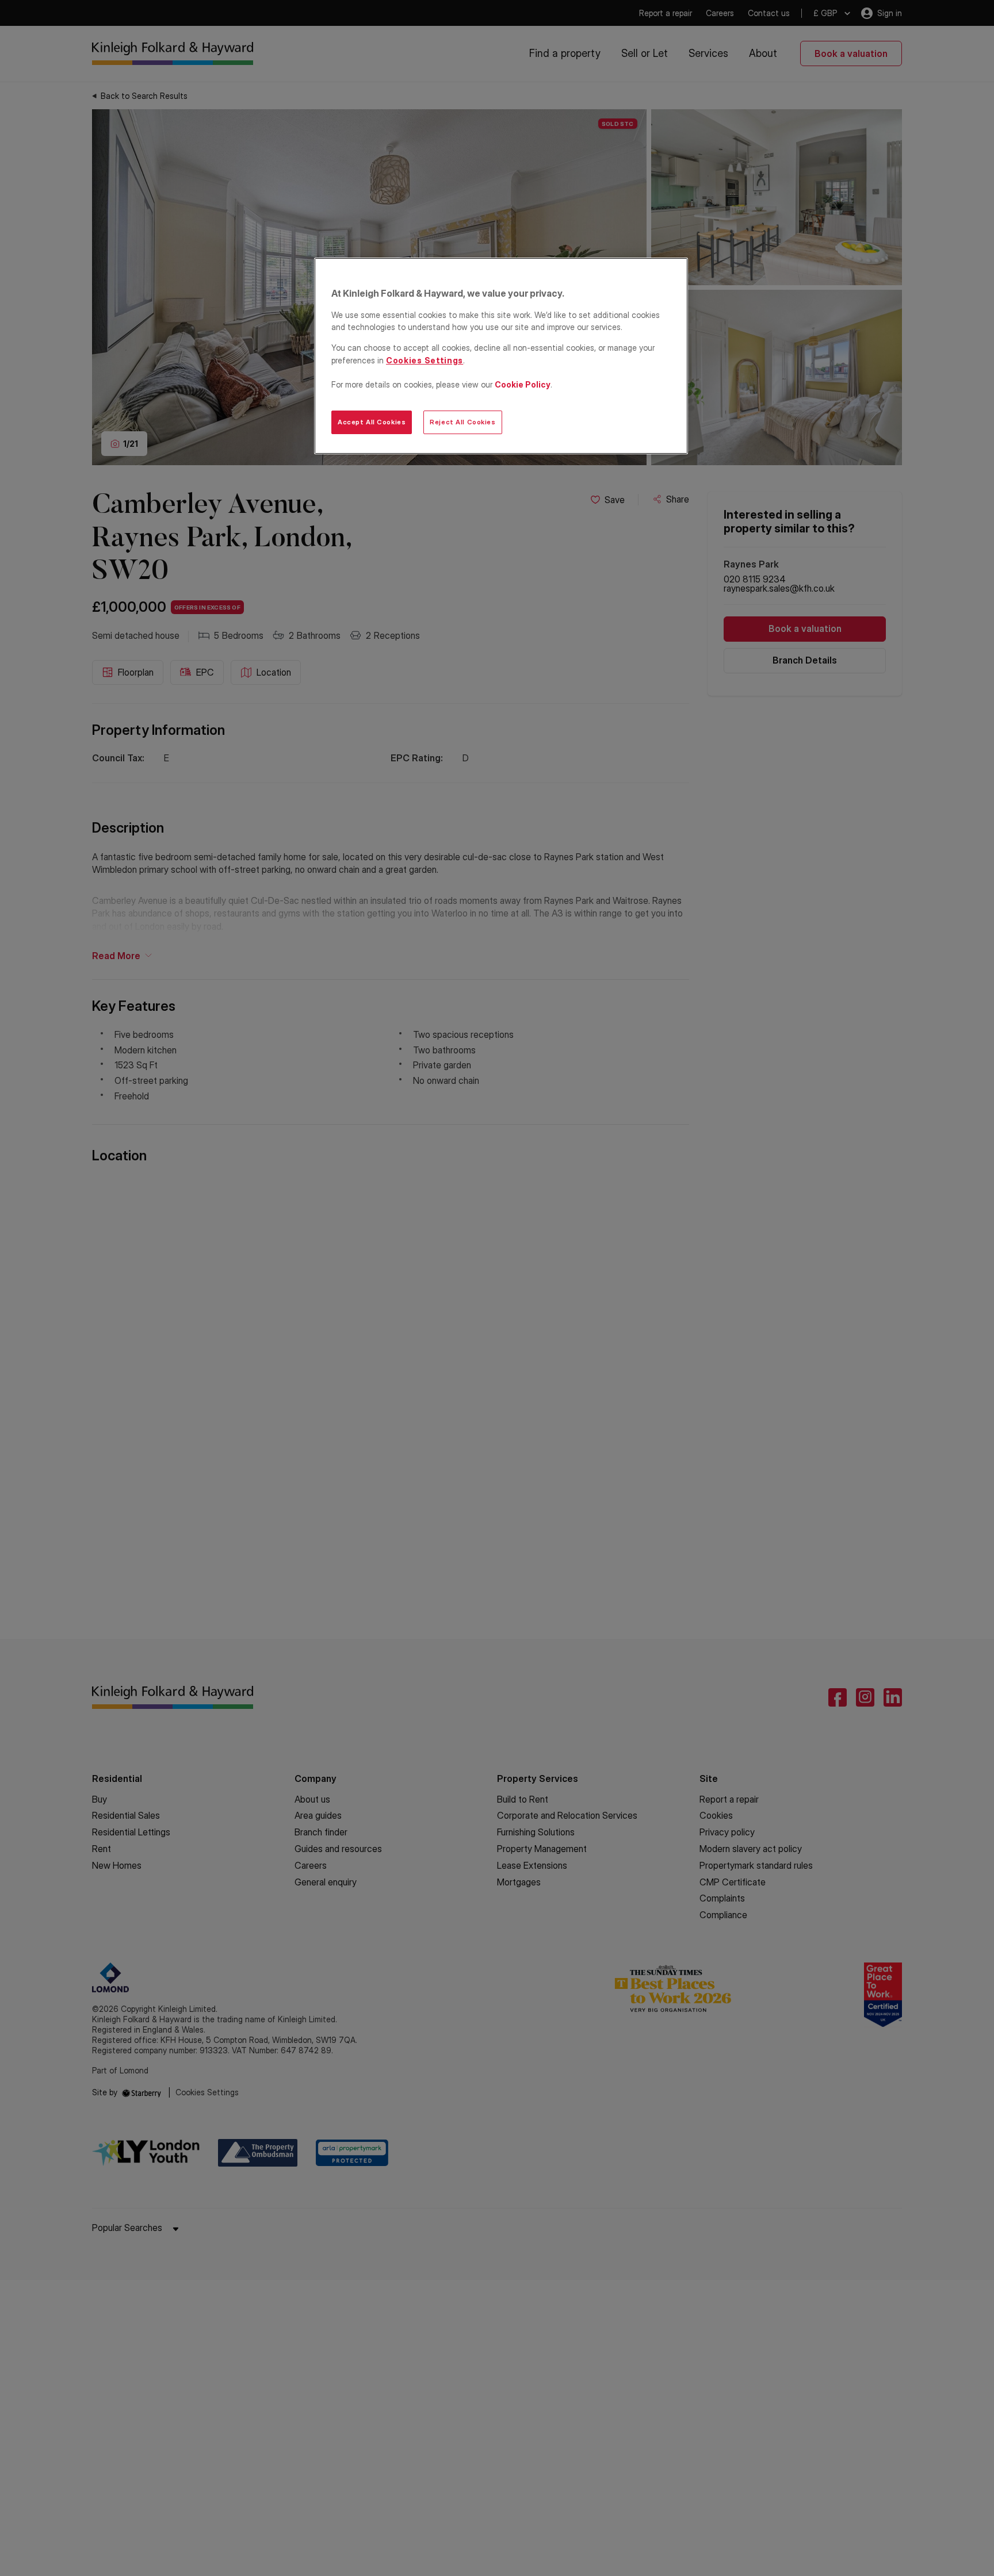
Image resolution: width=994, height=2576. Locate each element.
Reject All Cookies (462, 422)
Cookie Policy (523, 384)
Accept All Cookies (372, 422)
